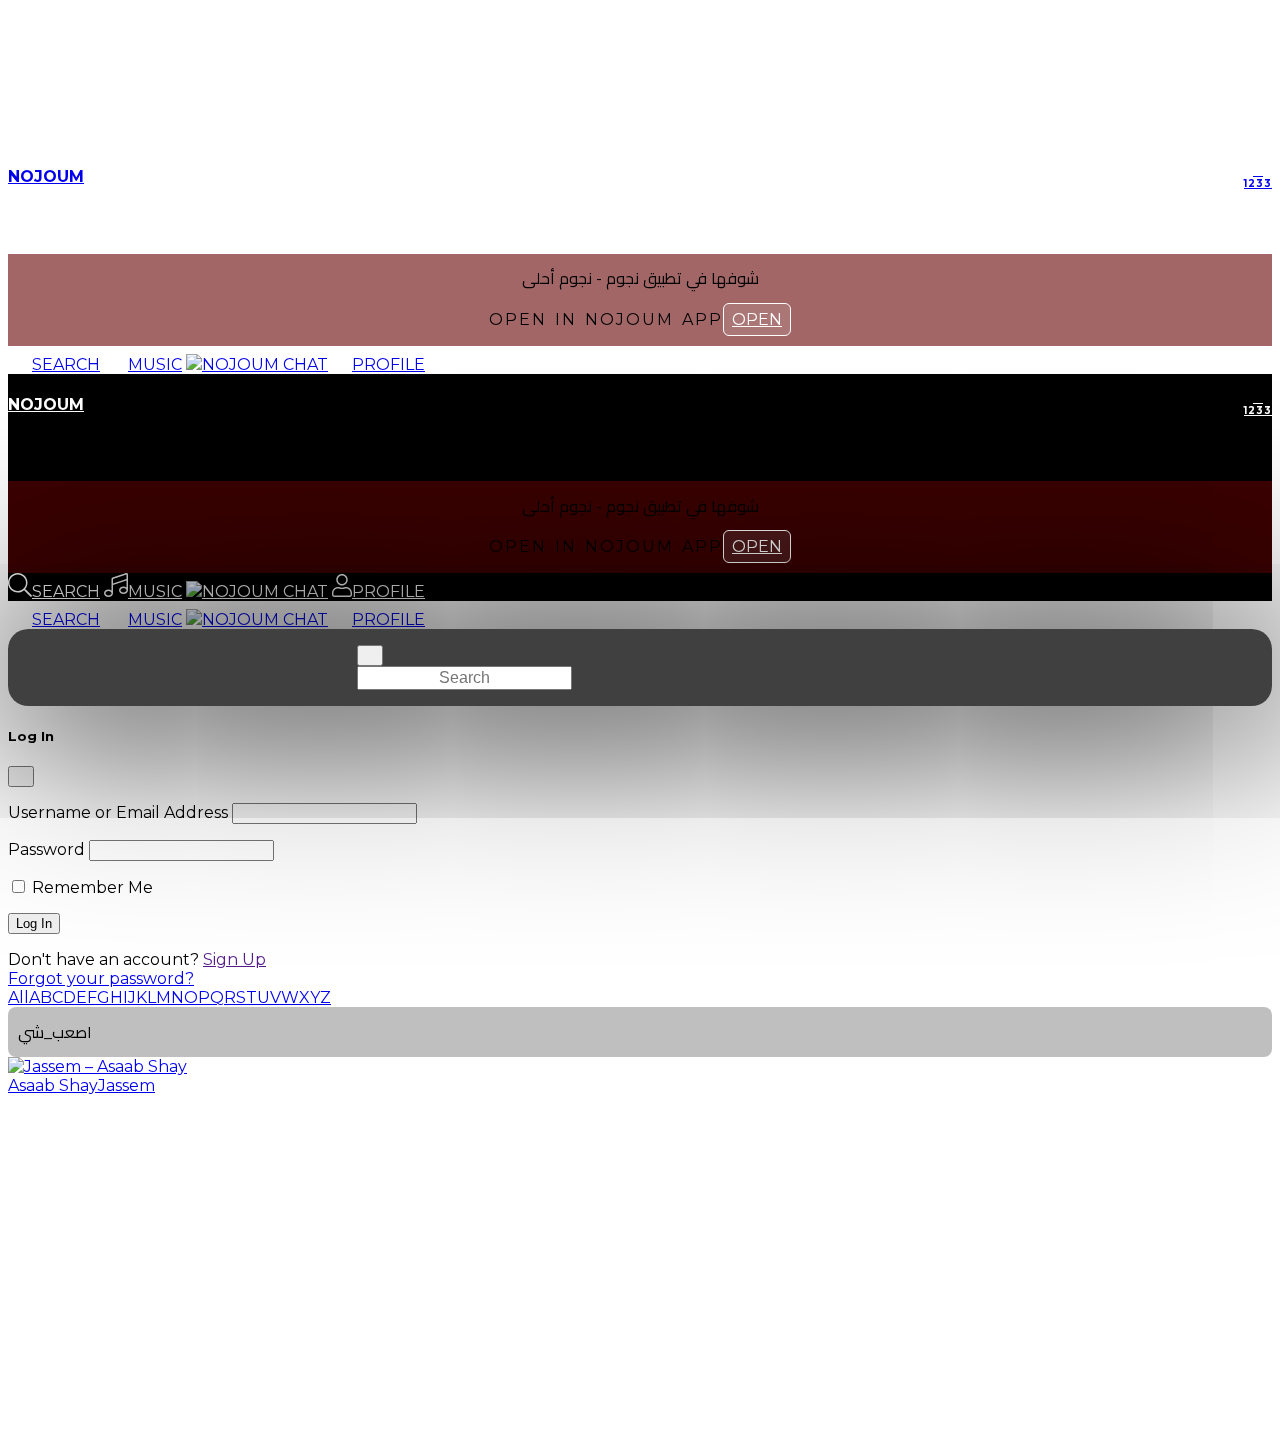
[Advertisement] (640, 1251)
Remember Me (90, 887)
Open (757, 319)
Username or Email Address (118, 812)
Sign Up (234, 959)
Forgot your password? (101, 978)
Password (46, 849)
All (18, 997)
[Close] (21, 776)
